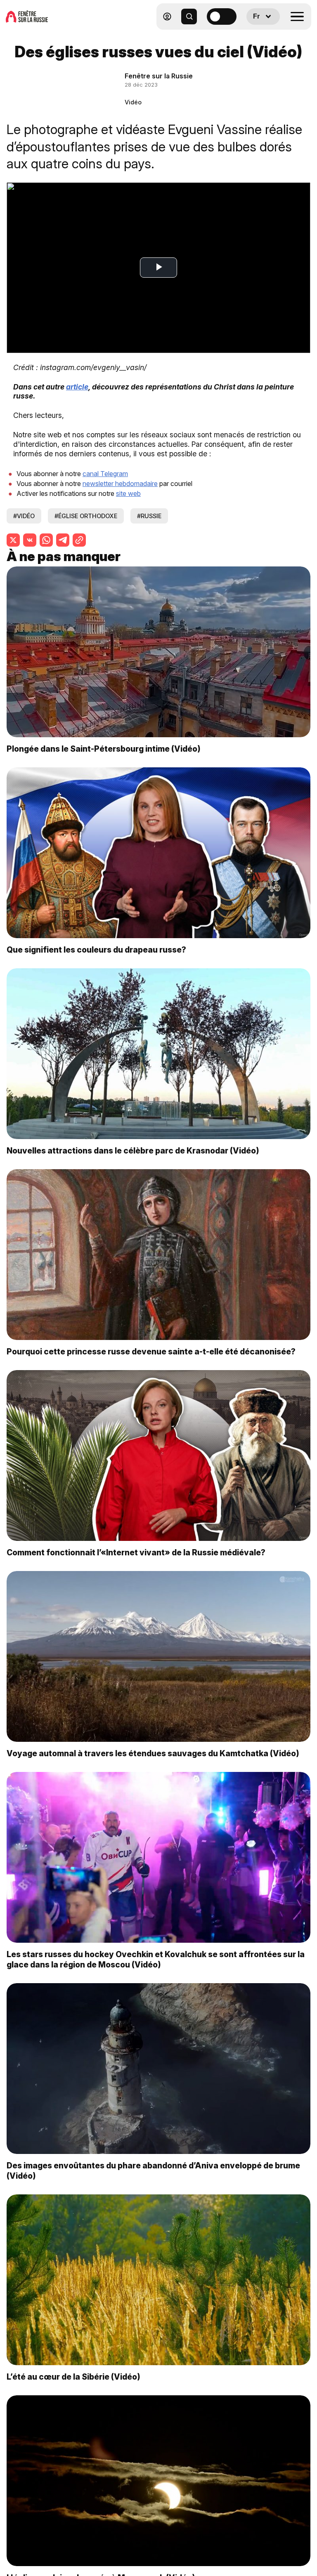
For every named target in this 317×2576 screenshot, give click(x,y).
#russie (149, 516)
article (77, 387)
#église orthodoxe (86, 516)
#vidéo (24, 516)
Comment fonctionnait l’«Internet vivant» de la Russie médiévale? (136, 1552)
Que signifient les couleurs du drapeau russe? (96, 950)
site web (128, 493)
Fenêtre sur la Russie (159, 76)
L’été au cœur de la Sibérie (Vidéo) (73, 2377)
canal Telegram (105, 474)
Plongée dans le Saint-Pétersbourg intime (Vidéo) (104, 749)
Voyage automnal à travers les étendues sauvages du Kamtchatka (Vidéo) (153, 1753)
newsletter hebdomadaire (120, 484)
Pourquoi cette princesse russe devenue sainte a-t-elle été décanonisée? (151, 1352)
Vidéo (133, 102)
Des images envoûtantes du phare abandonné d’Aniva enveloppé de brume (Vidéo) (153, 2171)
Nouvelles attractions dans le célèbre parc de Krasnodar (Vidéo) (133, 1151)
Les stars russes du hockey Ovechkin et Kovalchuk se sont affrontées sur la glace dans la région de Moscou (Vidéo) (156, 1959)
